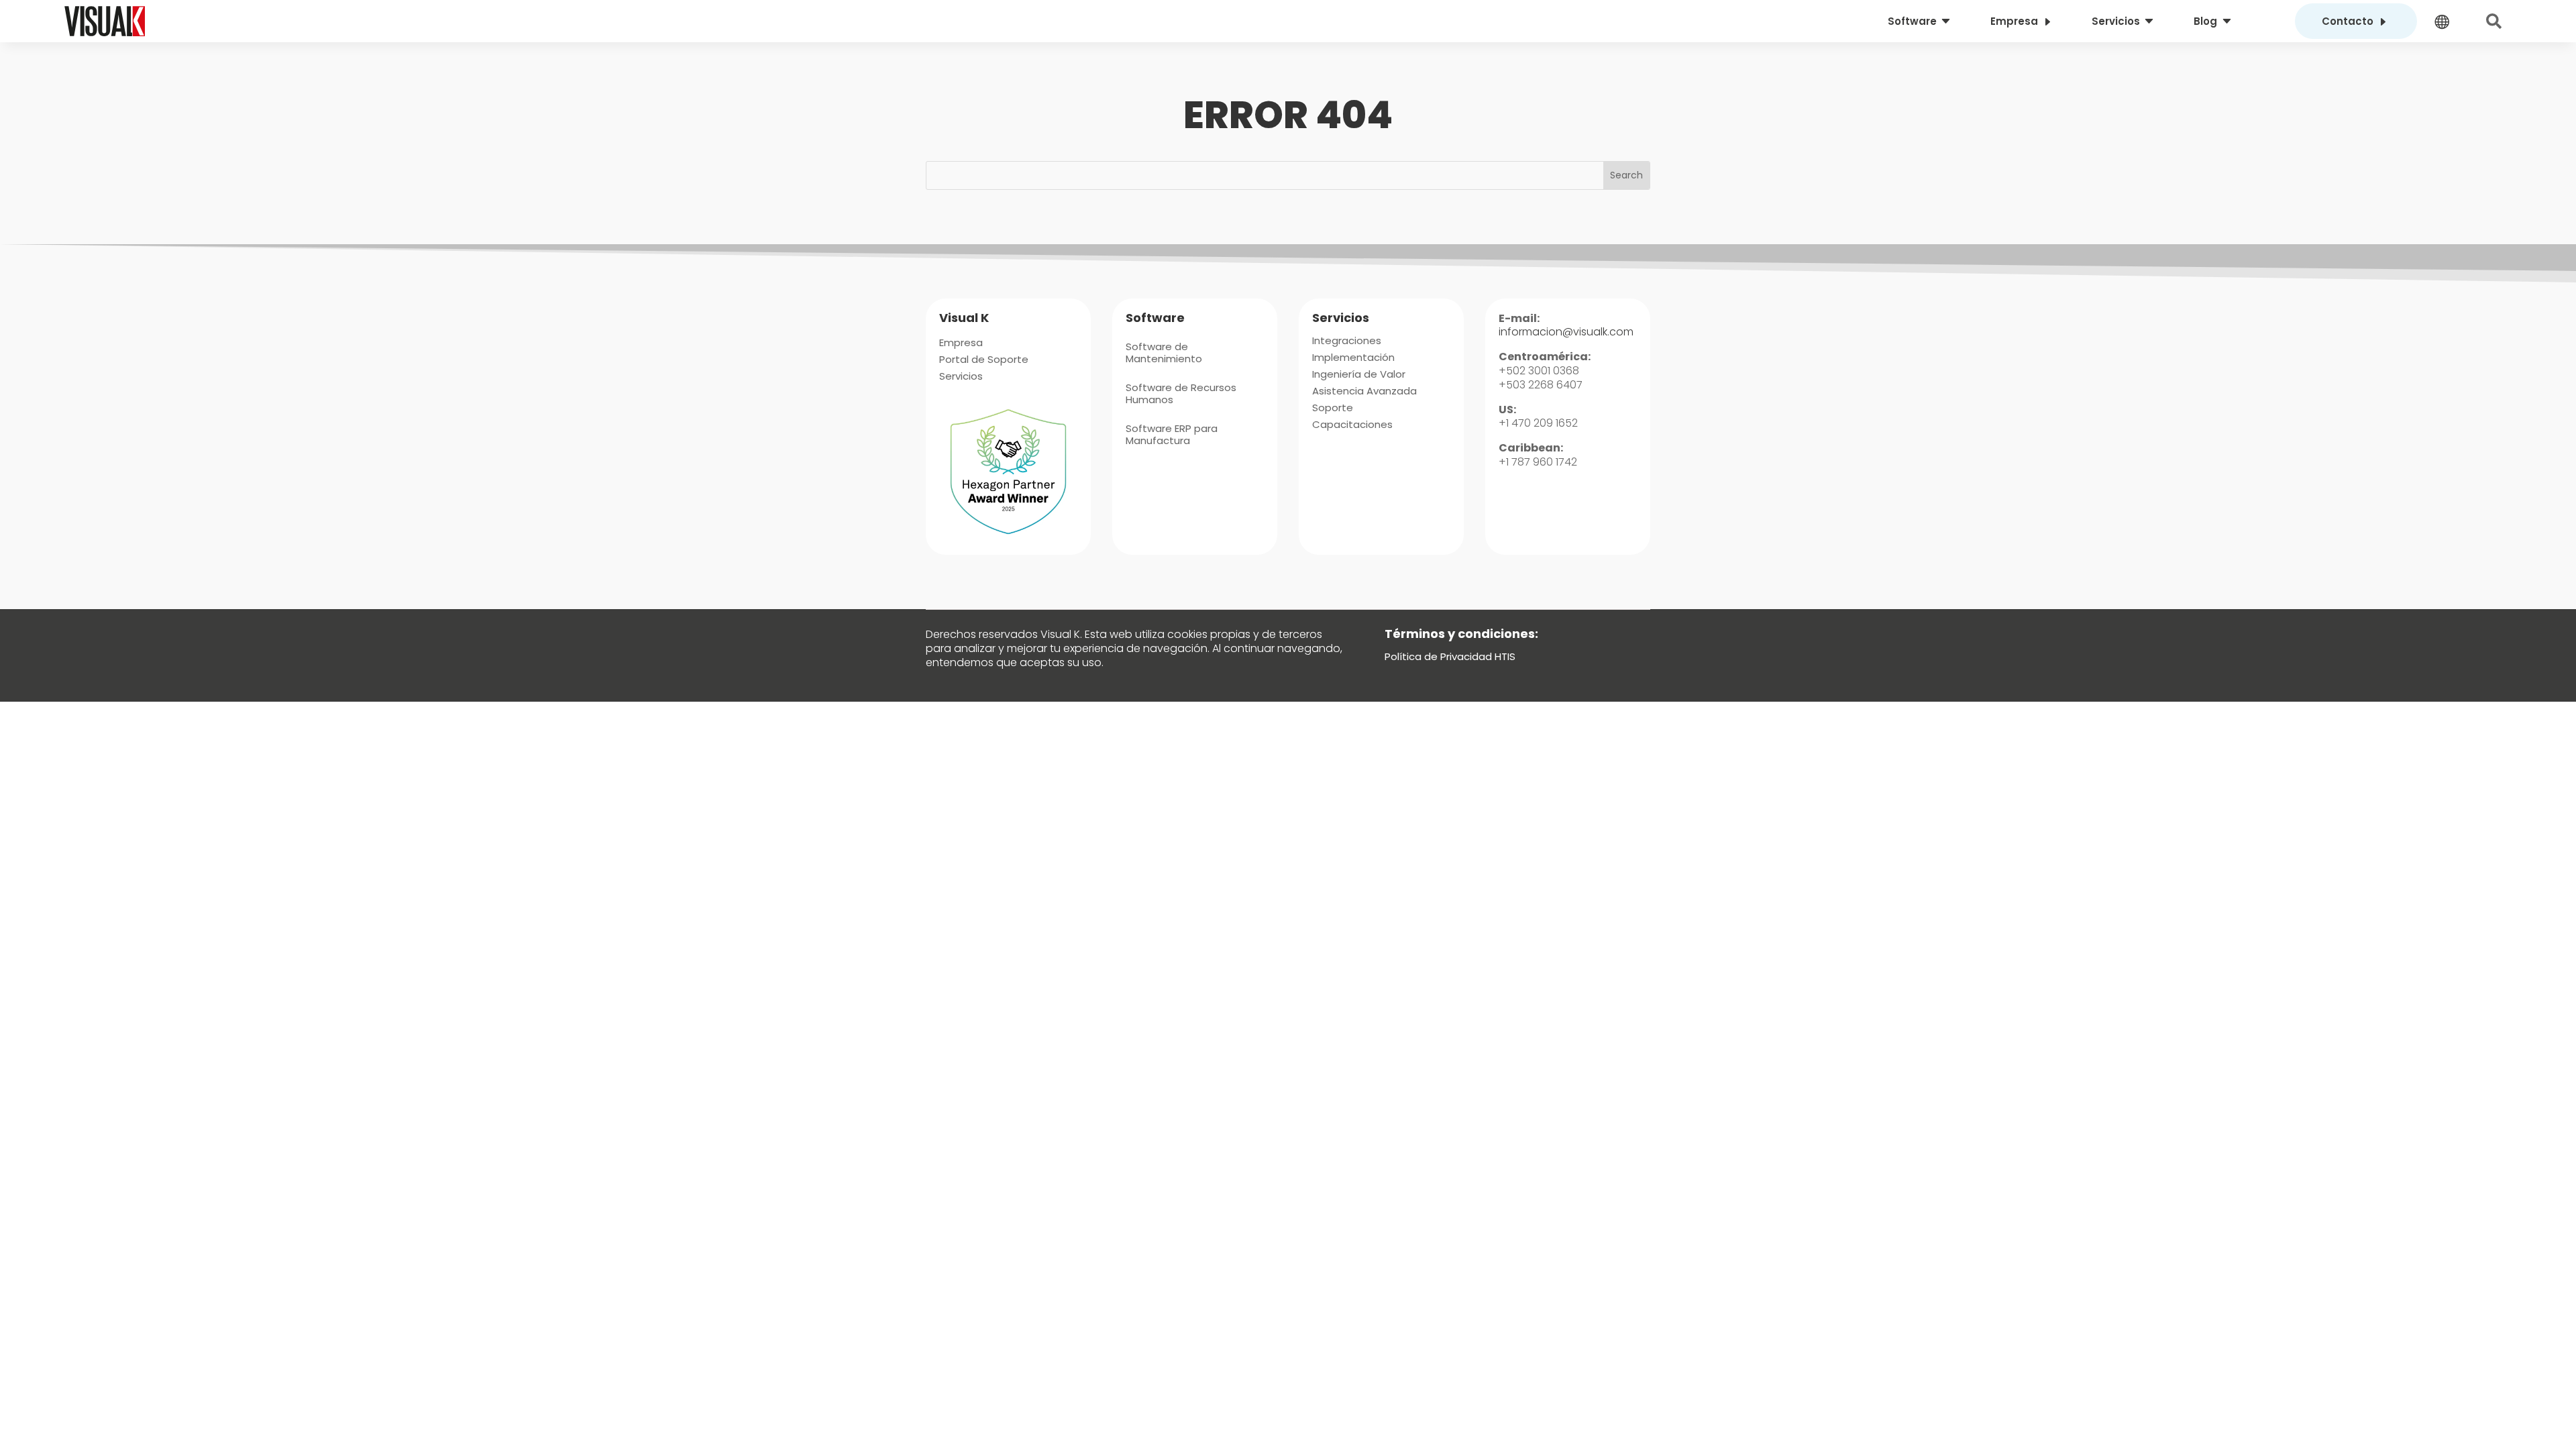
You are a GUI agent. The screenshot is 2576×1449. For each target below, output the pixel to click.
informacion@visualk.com (1566, 332)
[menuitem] (1921, 21)
